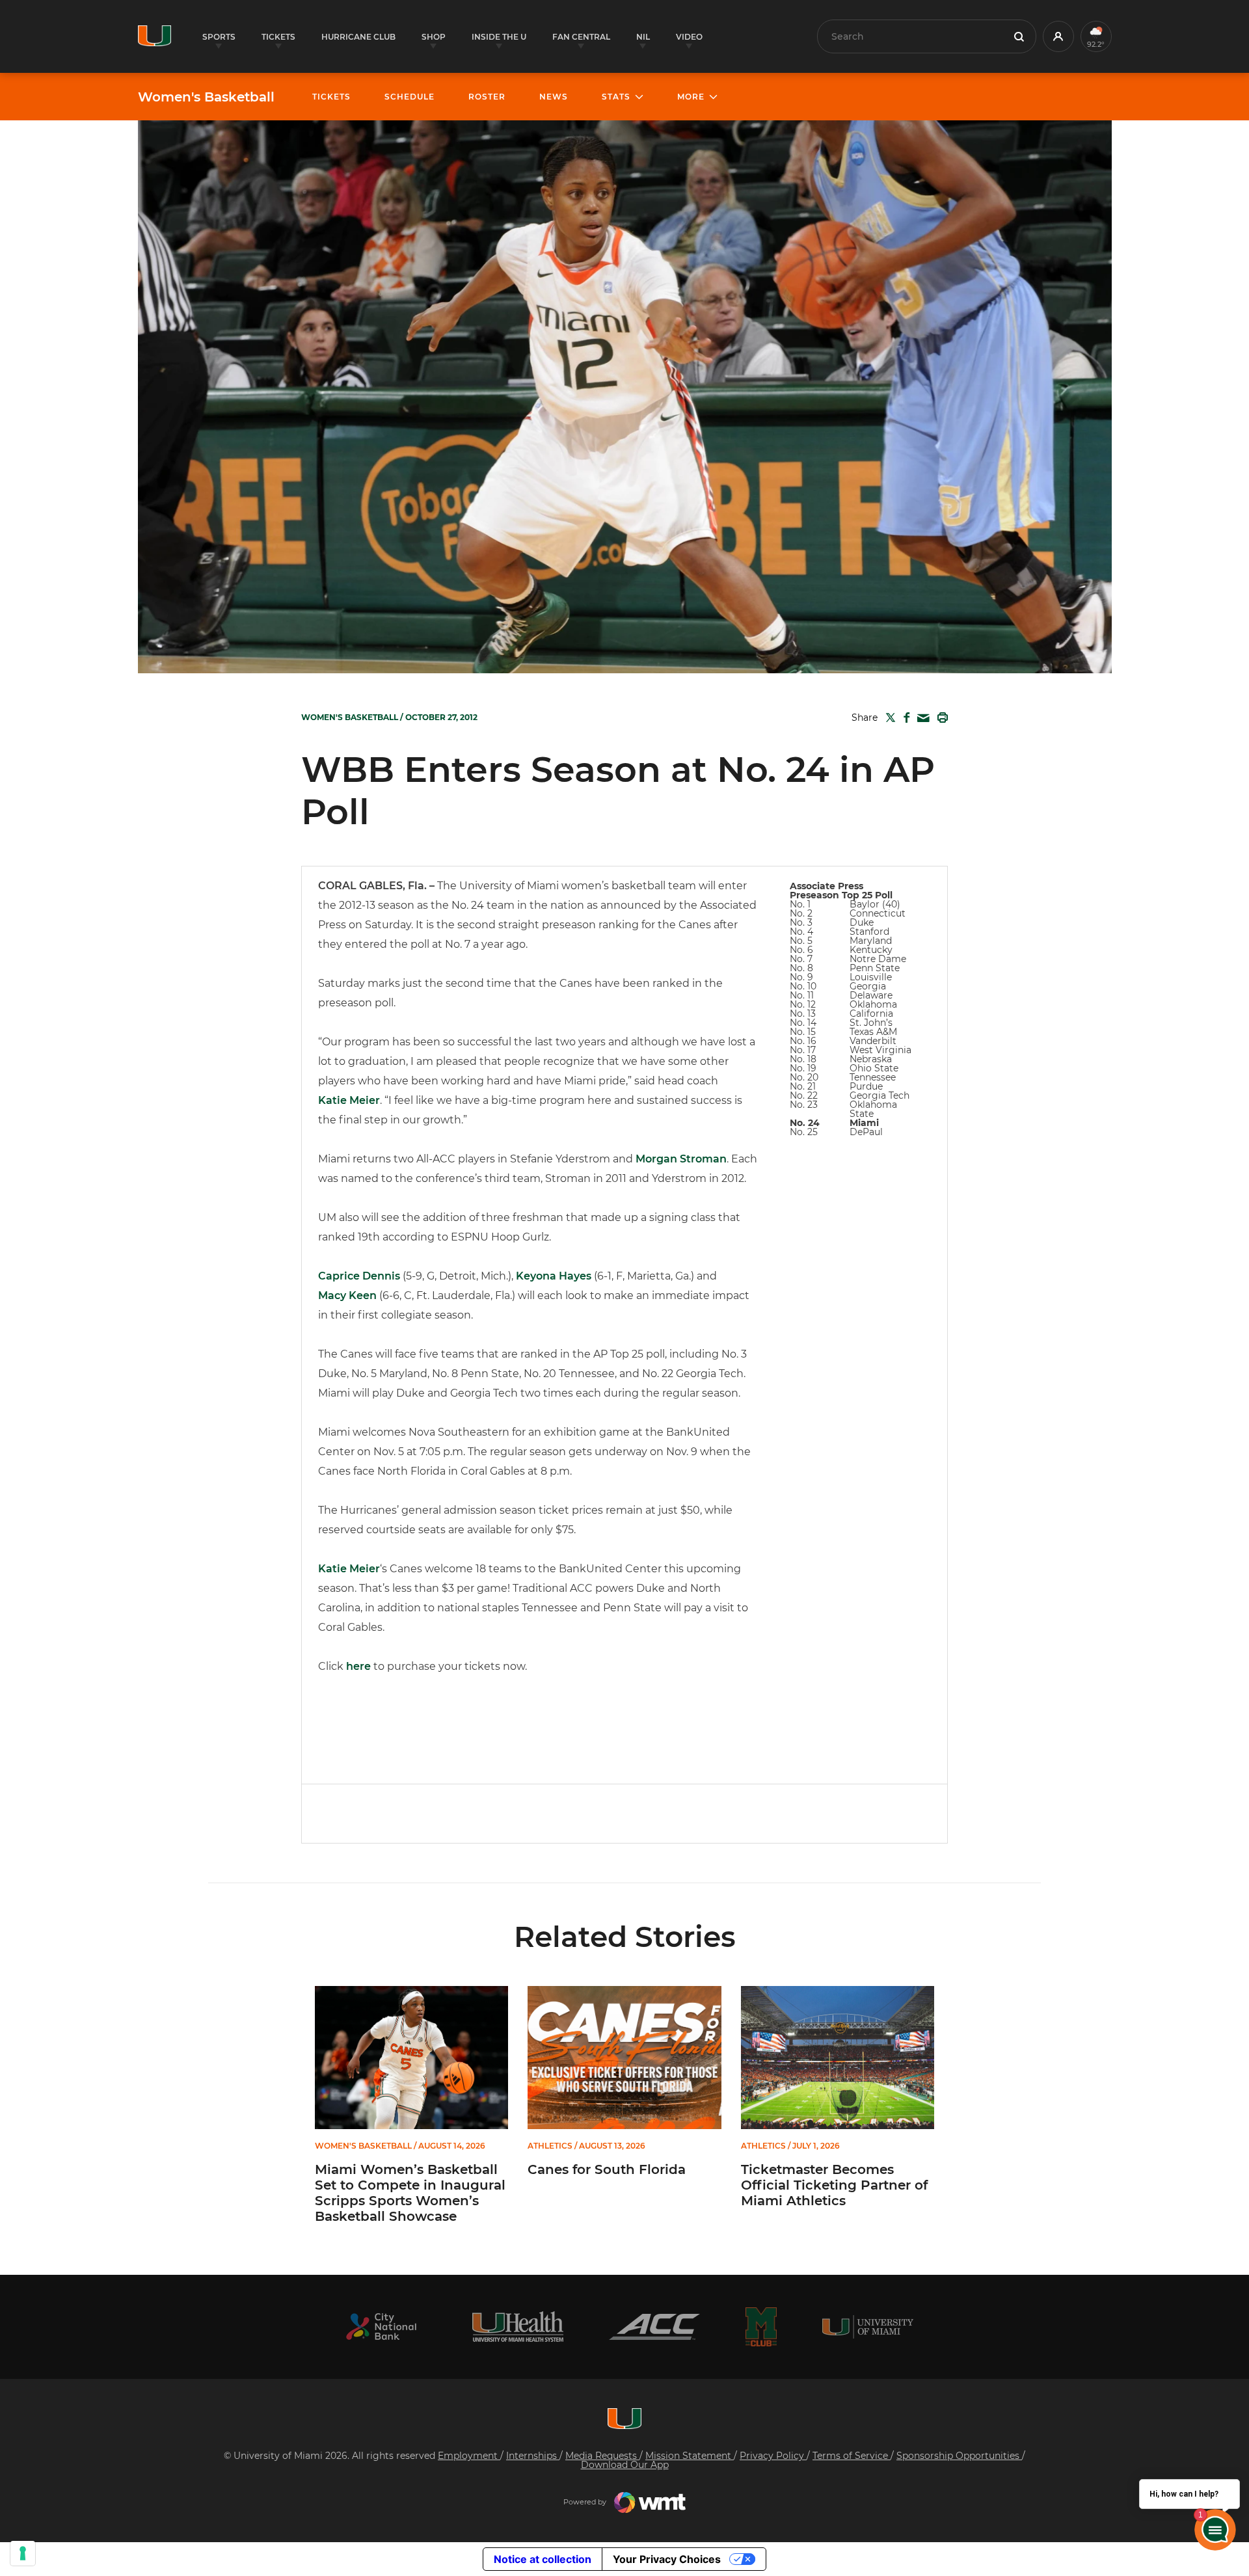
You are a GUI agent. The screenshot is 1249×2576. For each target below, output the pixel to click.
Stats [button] (616, 97)
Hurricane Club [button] (358, 37)
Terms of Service (852, 2456)
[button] (1058, 36)
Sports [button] (219, 37)
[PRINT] (940, 718)
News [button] (554, 97)
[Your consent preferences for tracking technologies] (23, 2553)
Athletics (550, 2146)
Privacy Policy (773, 2456)
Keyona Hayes (554, 1276)
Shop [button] (434, 37)
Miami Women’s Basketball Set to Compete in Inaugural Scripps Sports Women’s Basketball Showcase (410, 2193)
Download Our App (625, 2465)
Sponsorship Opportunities (959, 2456)
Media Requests (602, 2456)
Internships (533, 2456)
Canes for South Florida (607, 2169)
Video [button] (689, 37)
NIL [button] (643, 37)
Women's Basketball (206, 97)
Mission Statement (690, 2456)
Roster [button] (487, 97)
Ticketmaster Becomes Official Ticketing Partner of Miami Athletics (834, 2185)
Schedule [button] (410, 97)
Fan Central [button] (581, 37)
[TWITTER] (888, 718)
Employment (469, 2456)
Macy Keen (347, 1295)
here (358, 1666)
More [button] (691, 97)
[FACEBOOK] (904, 718)
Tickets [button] (278, 37)
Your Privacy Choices (667, 2559)
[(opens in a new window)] (381, 2327)
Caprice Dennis (359, 1276)
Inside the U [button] (499, 37)
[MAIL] (921, 718)
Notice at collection (543, 2559)
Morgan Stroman (681, 1159)
